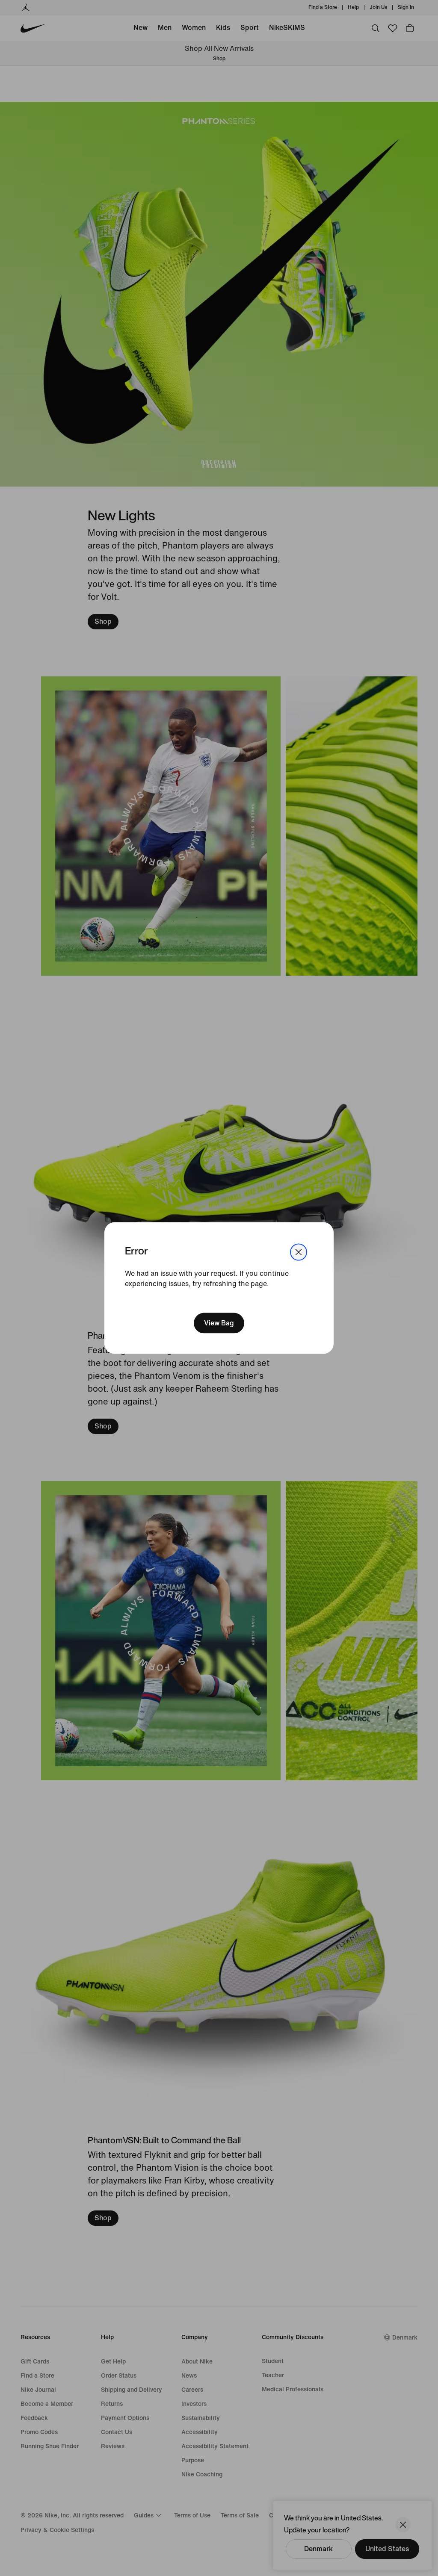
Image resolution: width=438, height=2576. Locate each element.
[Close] (299, 1252)
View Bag (219, 1323)
